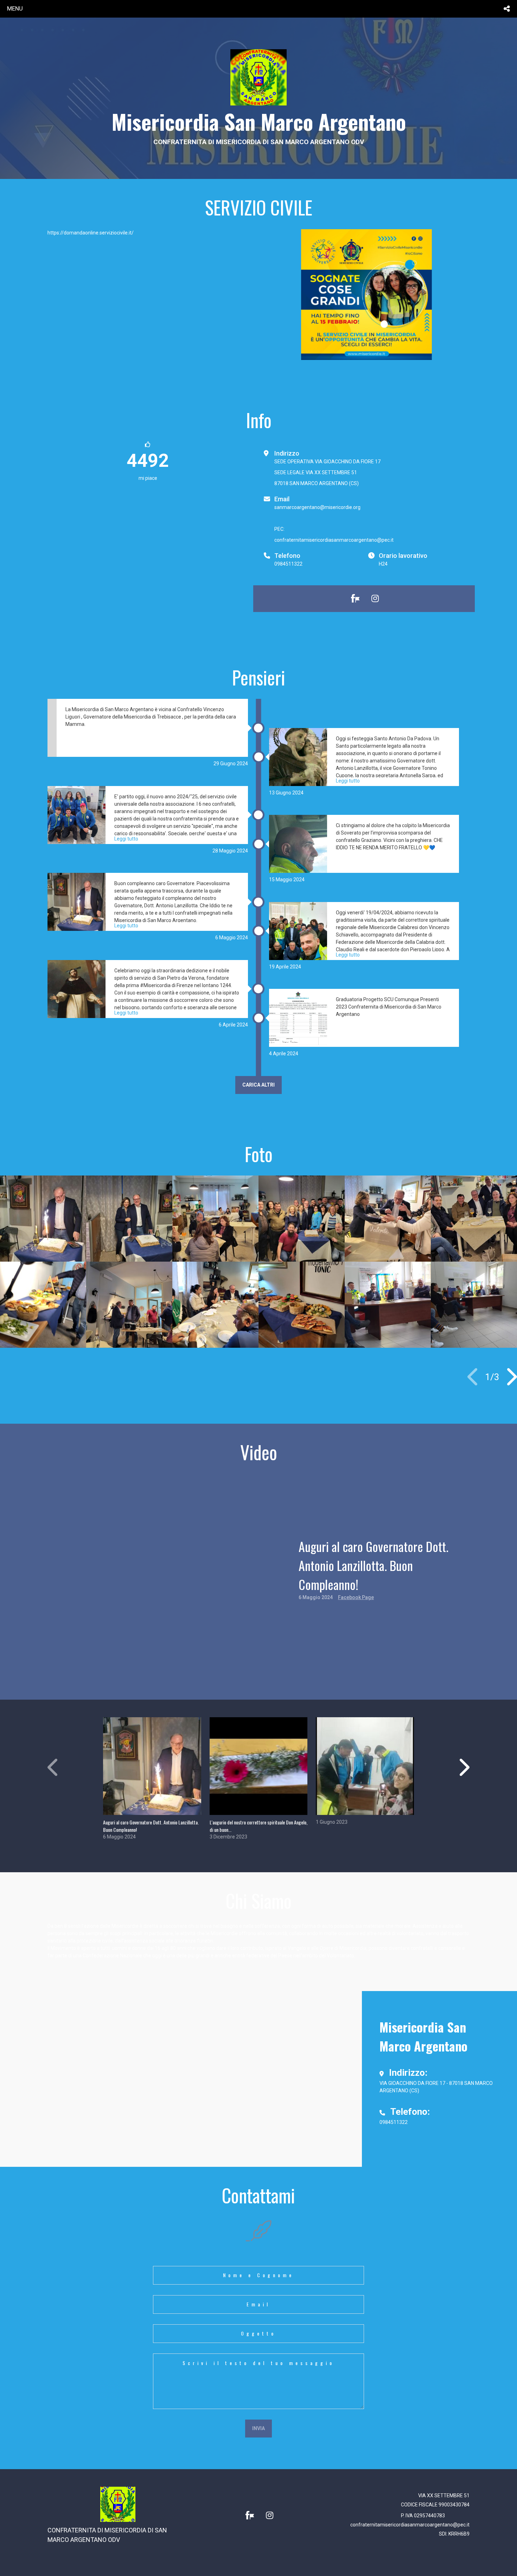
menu (15, 8)
